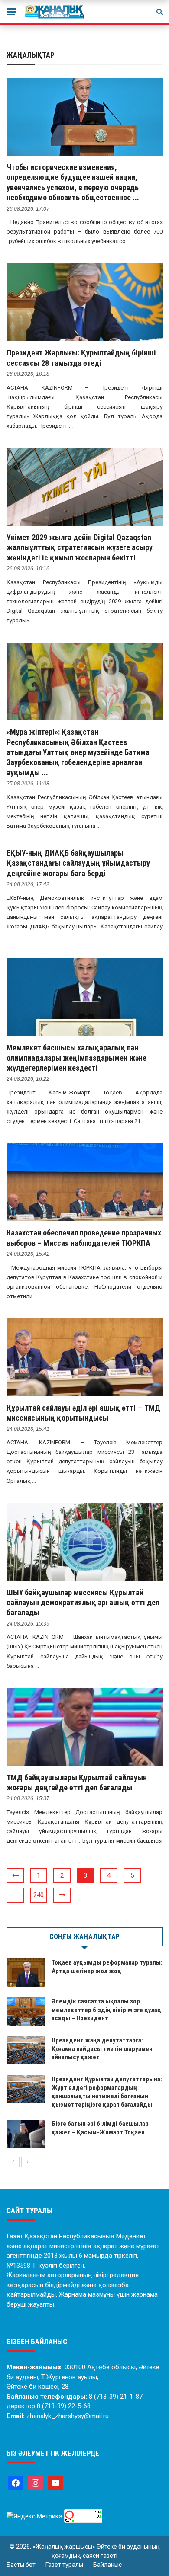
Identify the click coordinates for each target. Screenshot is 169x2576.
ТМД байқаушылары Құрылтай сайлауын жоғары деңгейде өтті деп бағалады (77, 1782)
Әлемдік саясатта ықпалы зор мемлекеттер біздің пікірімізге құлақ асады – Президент (106, 2010)
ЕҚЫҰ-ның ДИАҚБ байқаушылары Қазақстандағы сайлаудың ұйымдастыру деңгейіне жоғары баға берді (78, 863)
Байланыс (107, 2565)
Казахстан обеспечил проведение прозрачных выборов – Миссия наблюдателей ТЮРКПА (84, 1238)
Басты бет (21, 2565)
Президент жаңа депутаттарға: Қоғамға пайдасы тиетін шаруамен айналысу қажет (102, 2049)
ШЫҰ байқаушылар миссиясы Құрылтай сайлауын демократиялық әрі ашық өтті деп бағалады (83, 1603)
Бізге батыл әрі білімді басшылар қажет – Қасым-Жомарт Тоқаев (100, 2128)
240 (39, 1895)
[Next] (28, 2162)
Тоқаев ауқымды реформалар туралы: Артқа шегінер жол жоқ (107, 1967)
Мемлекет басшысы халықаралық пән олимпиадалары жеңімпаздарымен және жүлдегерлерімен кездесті (76, 1058)
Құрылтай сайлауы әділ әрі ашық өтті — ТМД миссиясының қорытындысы (83, 1413)
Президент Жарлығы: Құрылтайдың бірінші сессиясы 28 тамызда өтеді (81, 358)
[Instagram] (36, 2483)
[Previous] (13, 2162)
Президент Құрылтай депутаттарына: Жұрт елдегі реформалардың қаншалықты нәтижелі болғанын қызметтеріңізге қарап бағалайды (107, 2092)
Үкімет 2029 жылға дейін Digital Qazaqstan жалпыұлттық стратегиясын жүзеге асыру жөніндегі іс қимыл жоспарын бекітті (80, 547)
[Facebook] (16, 2483)
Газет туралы (64, 2565)
